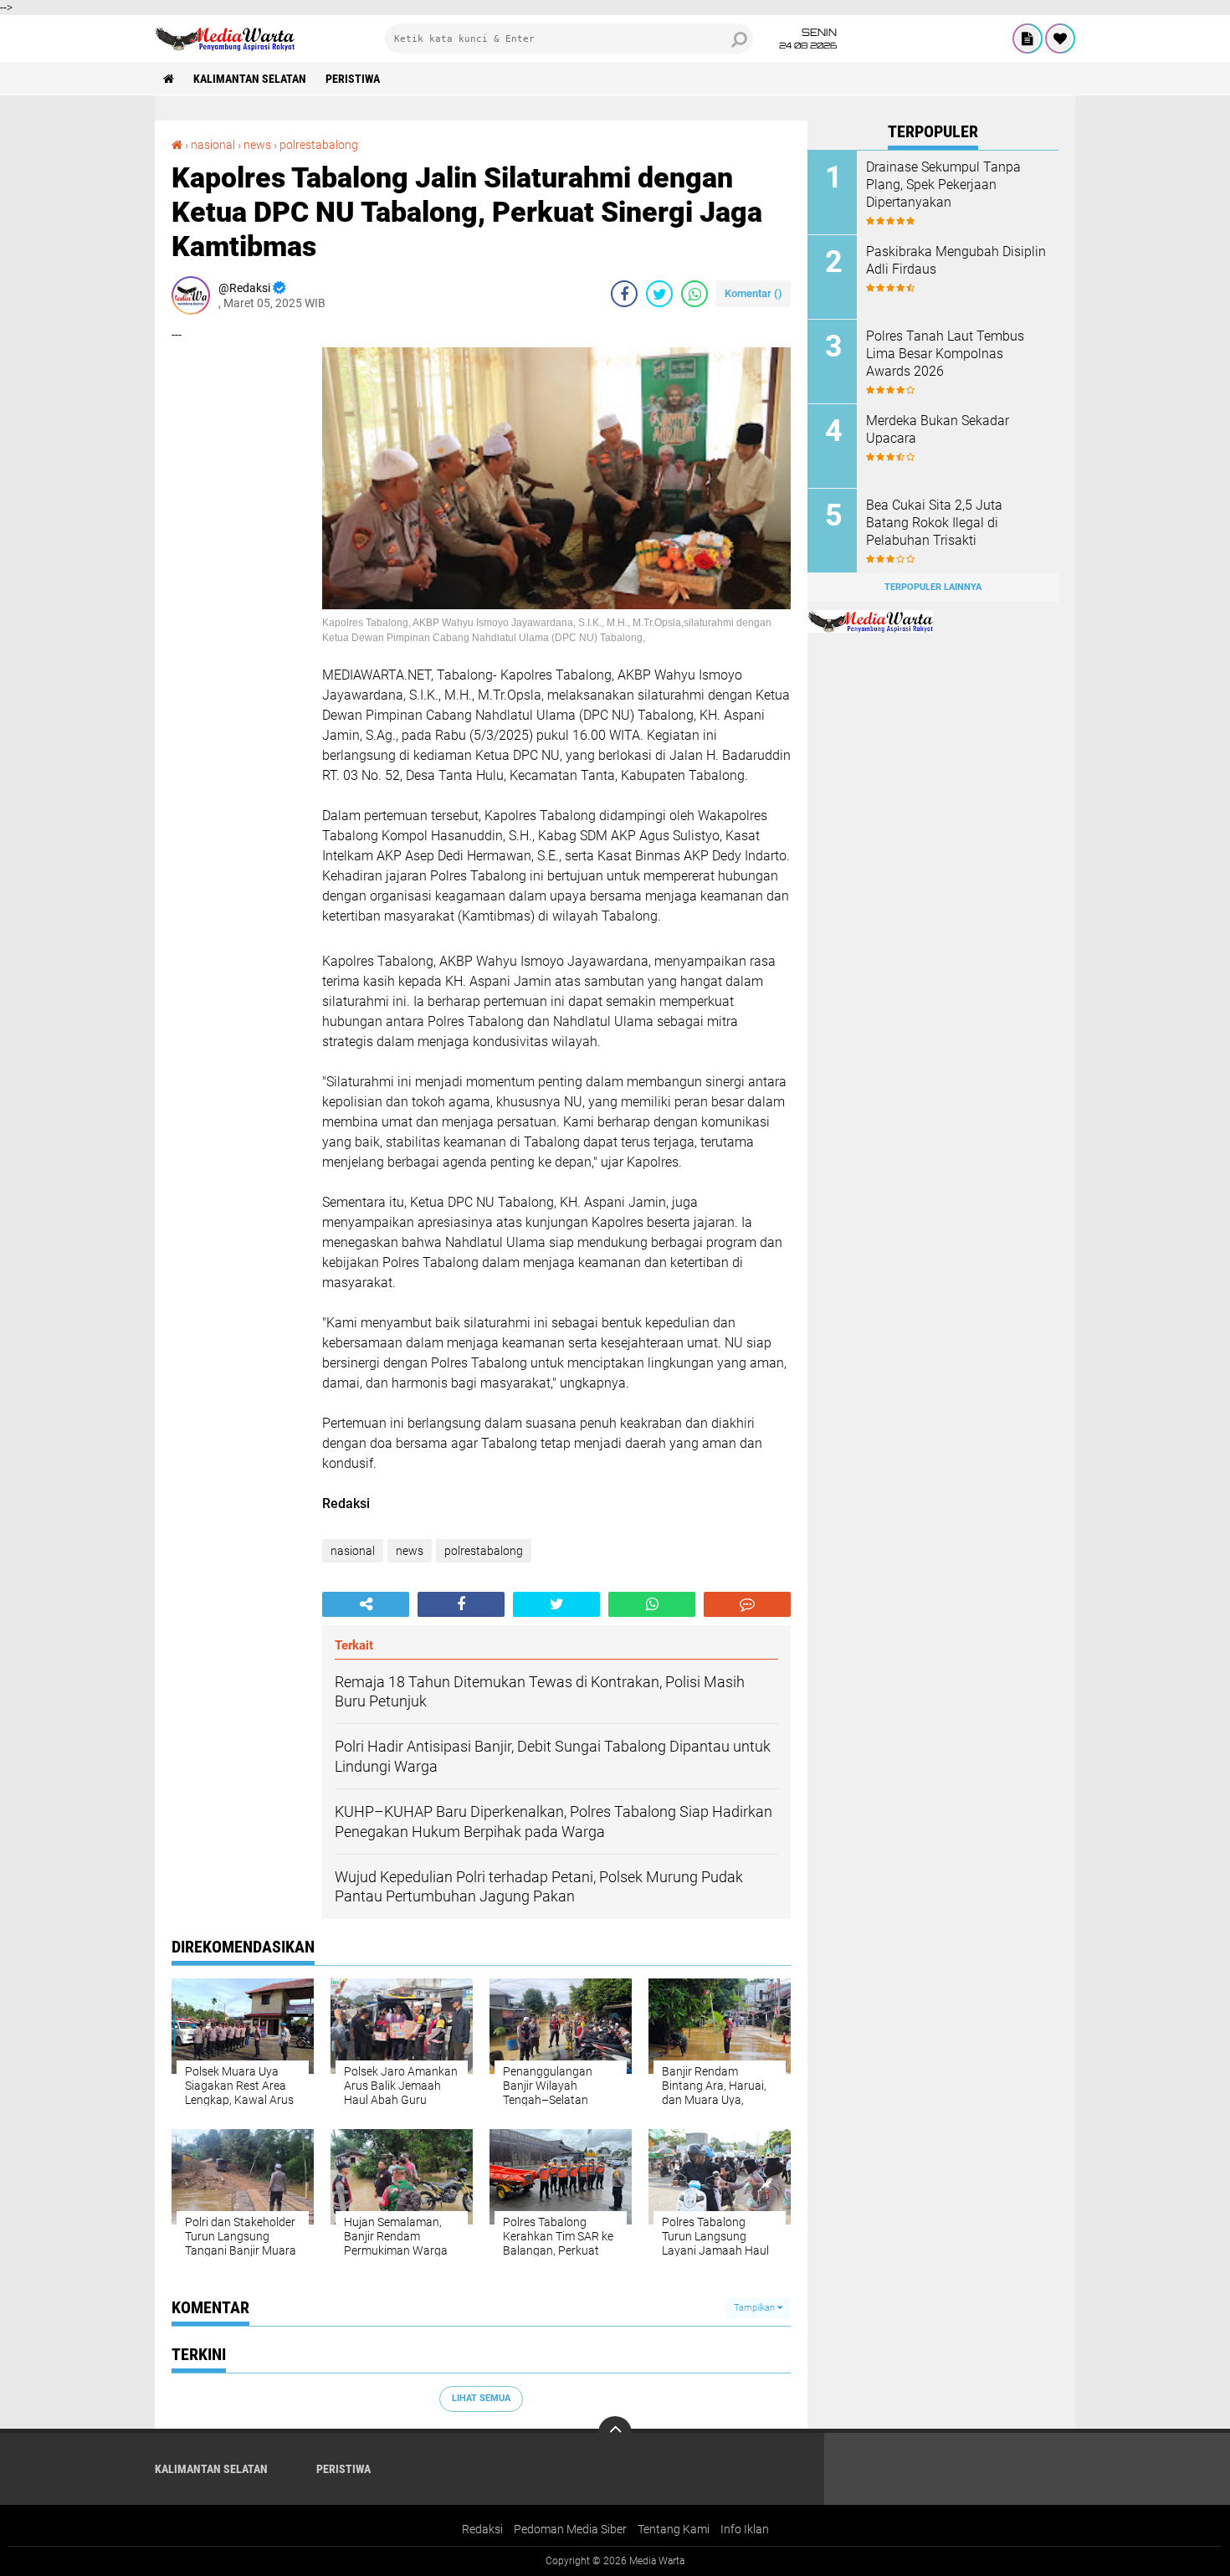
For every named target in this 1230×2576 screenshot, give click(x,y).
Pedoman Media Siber (570, 2529)
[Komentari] (747, 1604)
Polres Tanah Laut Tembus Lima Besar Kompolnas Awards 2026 (945, 354)
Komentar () (753, 293)
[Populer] (1060, 38)
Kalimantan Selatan (250, 79)
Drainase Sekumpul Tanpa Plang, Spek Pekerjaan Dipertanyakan (943, 185)
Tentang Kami (674, 2529)
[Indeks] (1028, 38)
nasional (213, 145)
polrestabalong (319, 145)
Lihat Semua (481, 2398)
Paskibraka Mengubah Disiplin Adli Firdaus (956, 260)
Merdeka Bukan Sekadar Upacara (938, 429)
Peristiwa (353, 79)
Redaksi (482, 2529)
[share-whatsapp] (694, 294)
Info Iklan (745, 2529)
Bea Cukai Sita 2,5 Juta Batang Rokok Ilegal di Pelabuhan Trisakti (934, 523)
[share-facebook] (624, 294)
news (257, 145)
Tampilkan (756, 2308)
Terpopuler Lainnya (933, 587)
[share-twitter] (659, 294)
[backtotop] (615, 2433)
